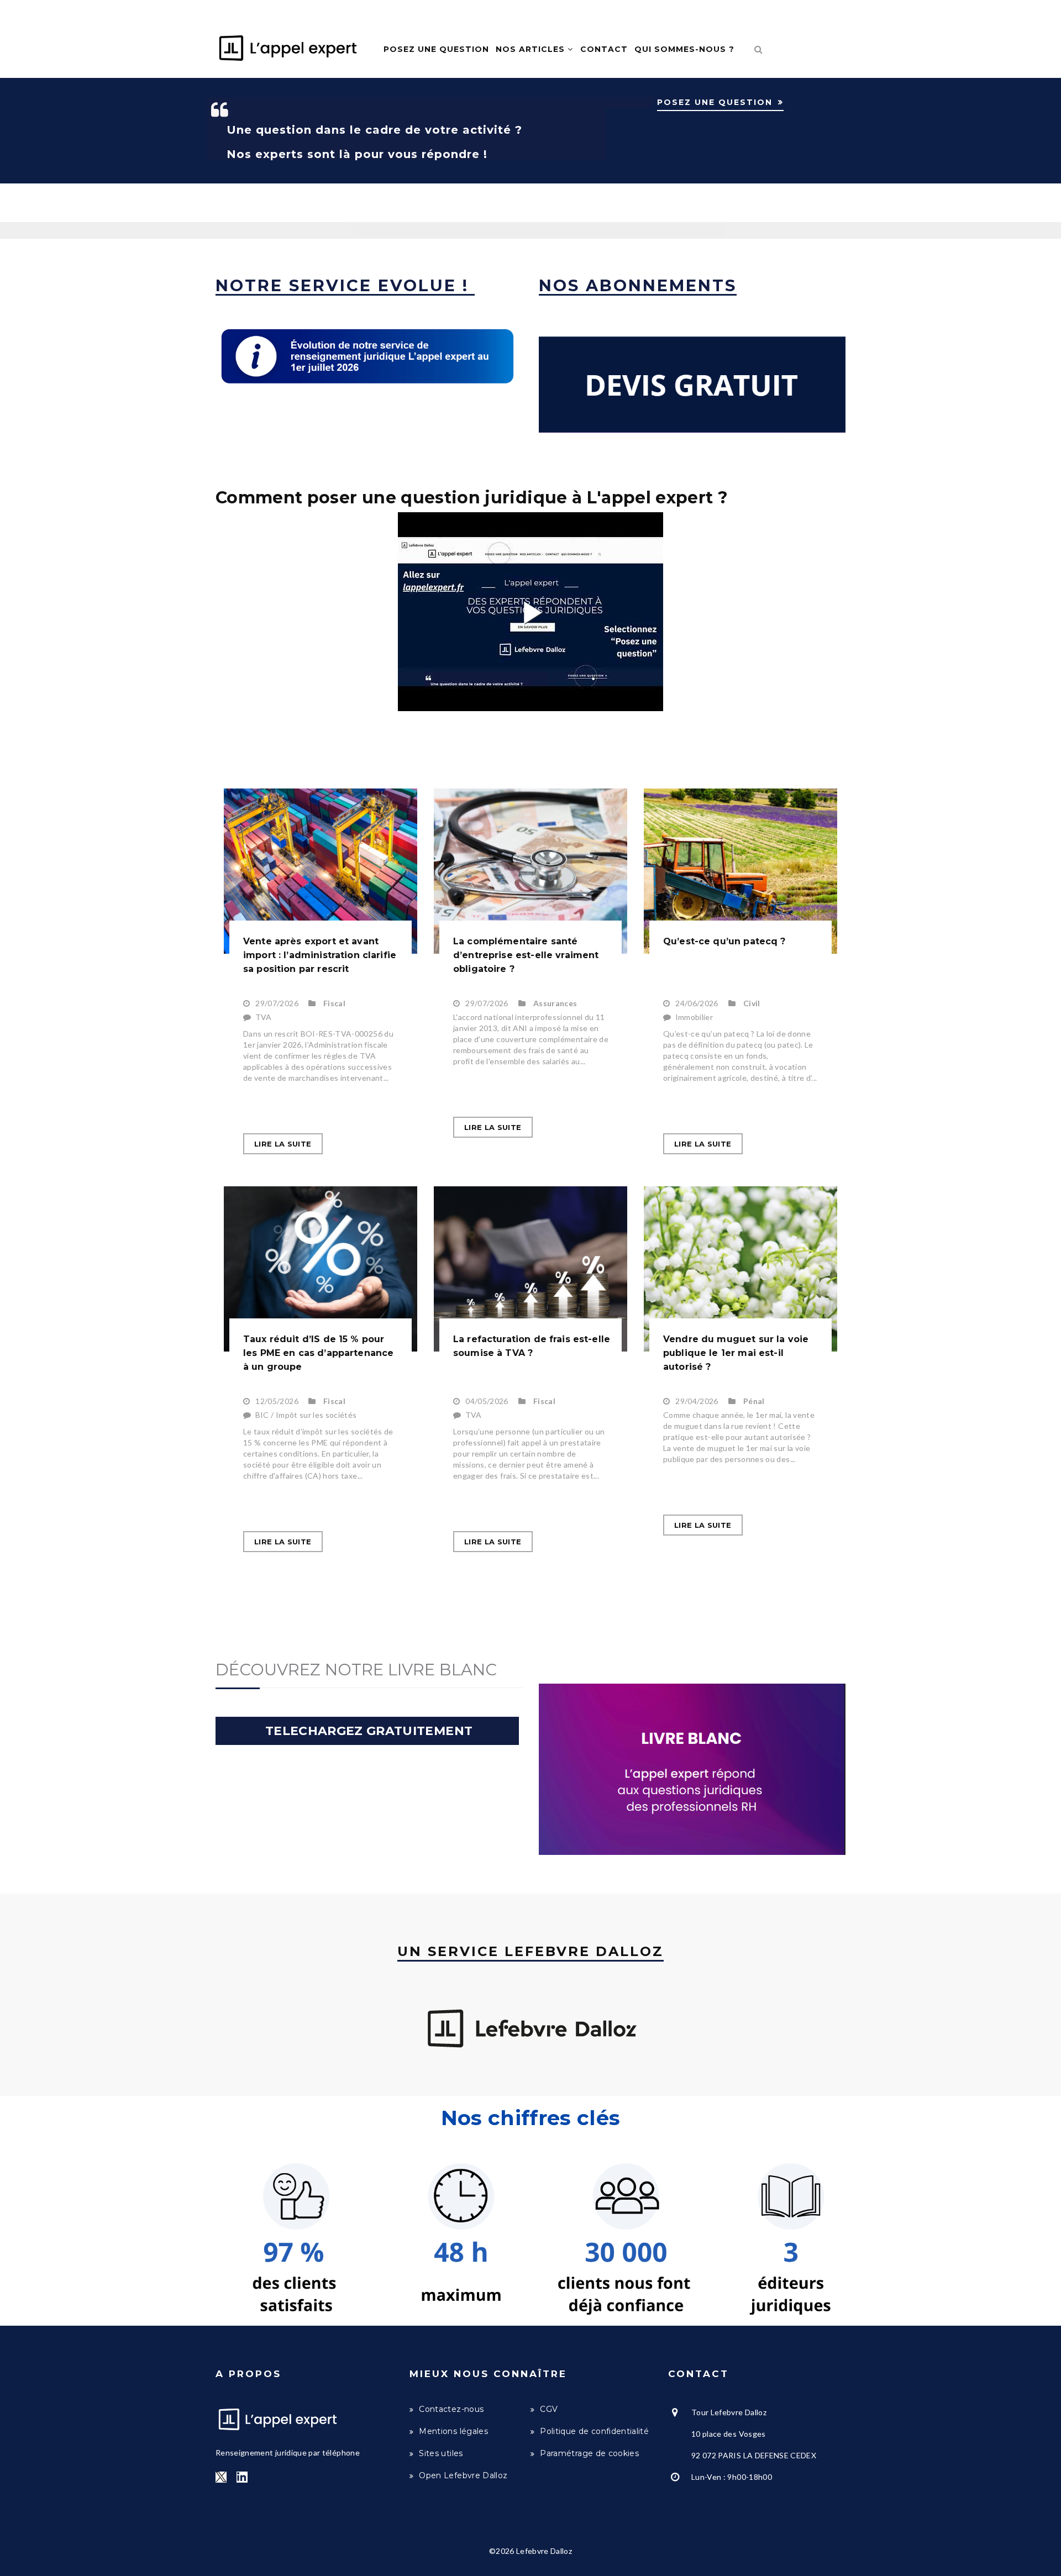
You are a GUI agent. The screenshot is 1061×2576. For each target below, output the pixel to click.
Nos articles (532, 49)
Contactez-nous (451, 2409)
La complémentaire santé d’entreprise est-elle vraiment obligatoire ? (526, 955)
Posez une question (436, 49)
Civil (752, 1003)
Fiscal (334, 1003)
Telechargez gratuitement (367, 1731)
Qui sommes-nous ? (684, 49)
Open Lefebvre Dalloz (463, 2475)
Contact (604, 49)
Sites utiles (441, 2453)
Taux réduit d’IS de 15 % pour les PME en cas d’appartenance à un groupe (318, 1353)
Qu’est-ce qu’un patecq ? (724, 941)
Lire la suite (283, 1144)
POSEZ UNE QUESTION (715, 102)
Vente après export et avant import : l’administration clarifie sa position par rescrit (320, 955)
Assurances (555, 1003)
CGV (549, 2409)
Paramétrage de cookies (589, 2453)
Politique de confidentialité (594, 2431)
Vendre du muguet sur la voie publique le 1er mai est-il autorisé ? (736, 1353)
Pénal (754, 1401)
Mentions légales (453, 2431)
